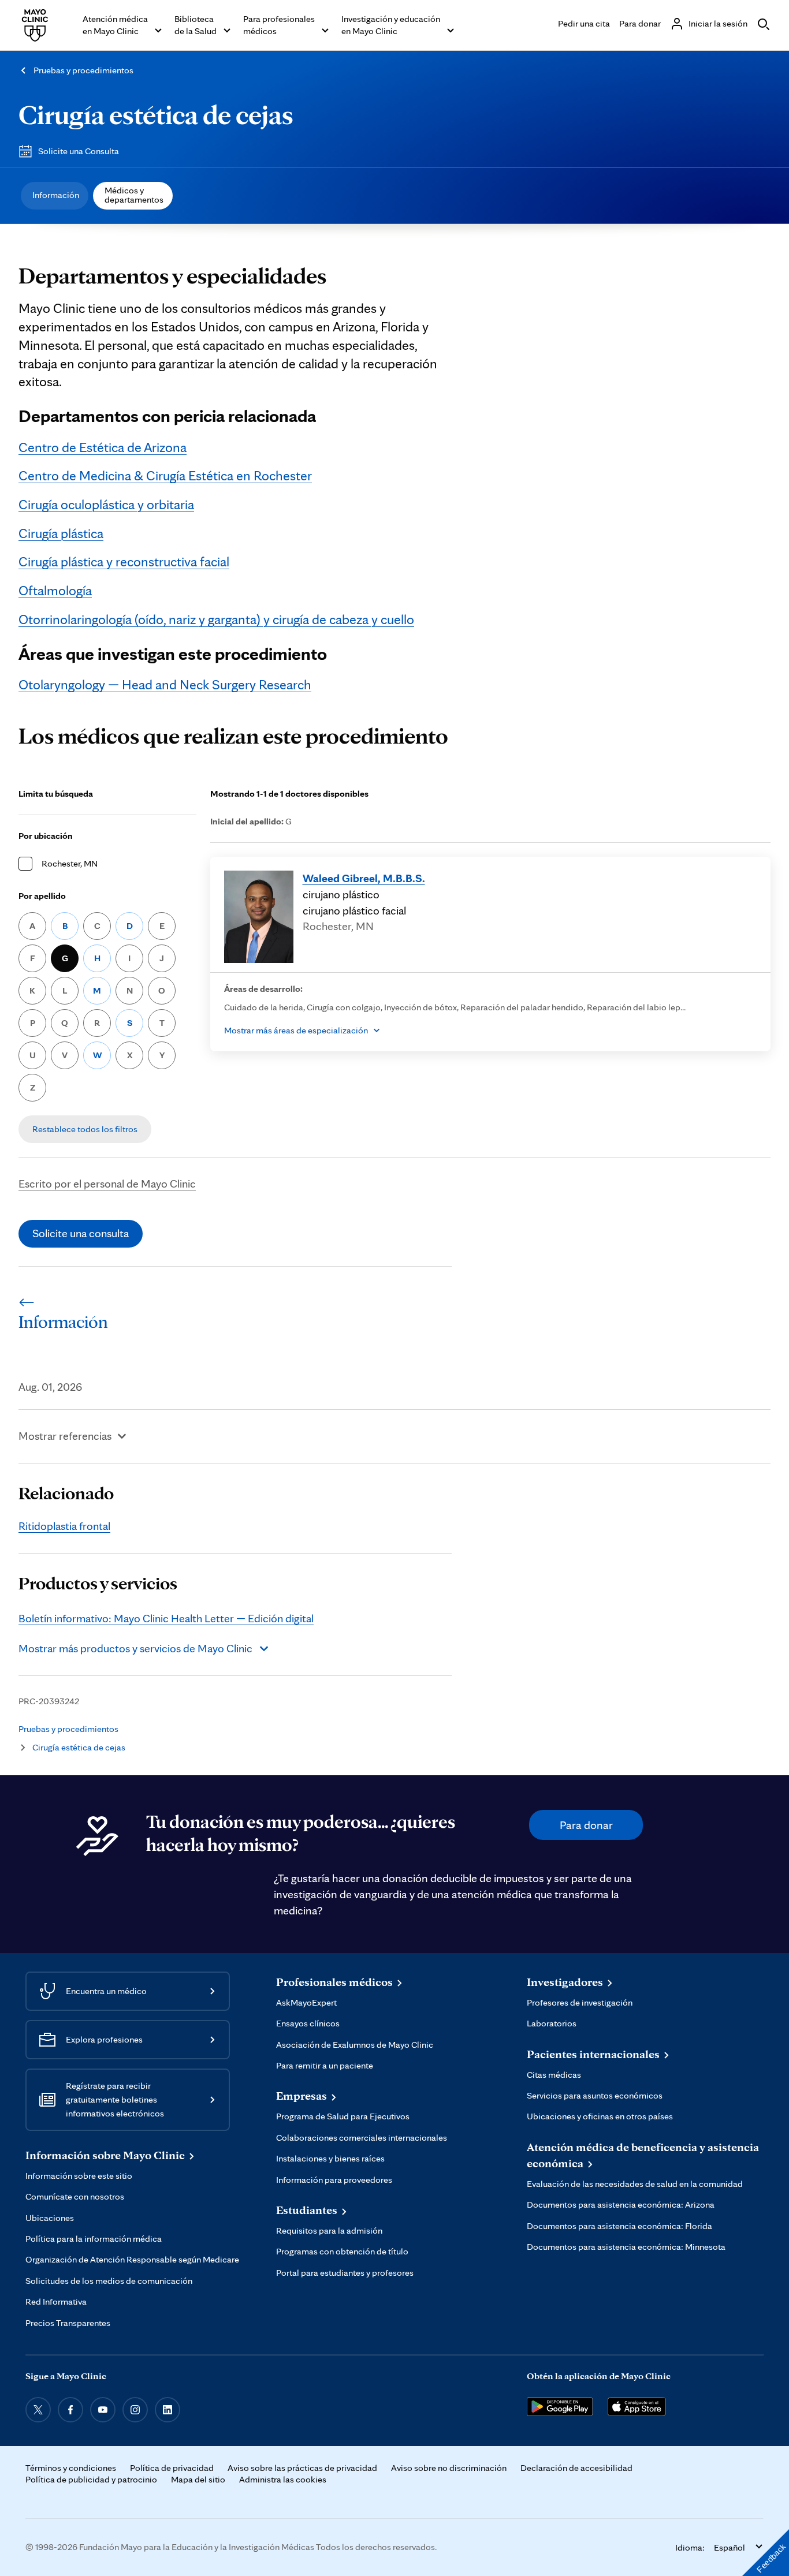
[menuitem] (55, 196)
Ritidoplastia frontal (64, 1526)
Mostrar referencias (65, 1436)
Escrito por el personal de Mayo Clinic (107, 1184)
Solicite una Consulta (79, 151)
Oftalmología (55, 590)
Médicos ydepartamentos (134, 195)
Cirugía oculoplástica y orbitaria (106, 504)
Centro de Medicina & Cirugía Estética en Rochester (165, 475)
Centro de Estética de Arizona (103, 447)
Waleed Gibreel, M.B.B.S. (364, 878)
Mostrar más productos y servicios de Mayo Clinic (135, 1648)
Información (56, 195)
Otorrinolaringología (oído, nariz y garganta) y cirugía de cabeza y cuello (216, 619)
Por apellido (42, 896)
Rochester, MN (70, 863)
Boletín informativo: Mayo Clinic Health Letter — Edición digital (166, 1618)
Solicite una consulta (81, 1233)
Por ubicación (46, 836)
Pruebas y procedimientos (83, 70)
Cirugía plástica (61, 533)
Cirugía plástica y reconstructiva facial (124, 561)
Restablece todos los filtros (85, 1129)
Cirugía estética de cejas (156, 114)
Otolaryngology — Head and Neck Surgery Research (165, 684)
